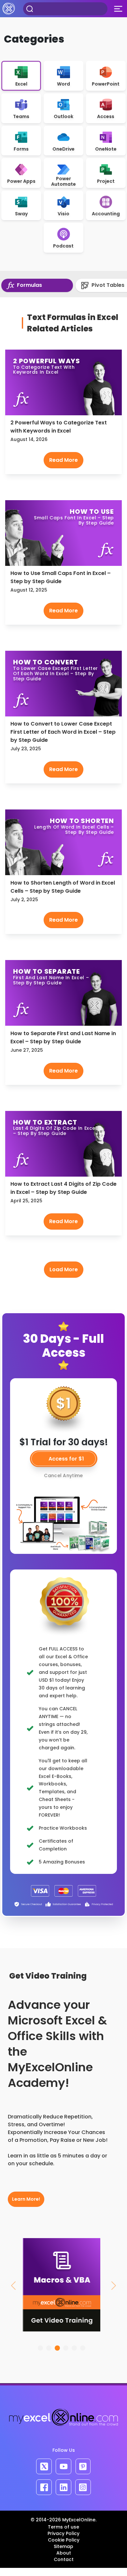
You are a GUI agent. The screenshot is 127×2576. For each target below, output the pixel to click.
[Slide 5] (74, 2348)
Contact (64, 2559)
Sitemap (63, 2546)
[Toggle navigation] (118, 9)
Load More (64, 1269)
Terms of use (63, 2527)
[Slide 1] (40, 2348)
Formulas (29, 285)
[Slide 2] (49, 2348)
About (64, 2553)
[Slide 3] (57, 2348)
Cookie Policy (64, 2540)
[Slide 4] (66, 2348)
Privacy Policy (63, 2533)
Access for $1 (66, 1459)
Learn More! (26, 2199)
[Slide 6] (83, 2348)
